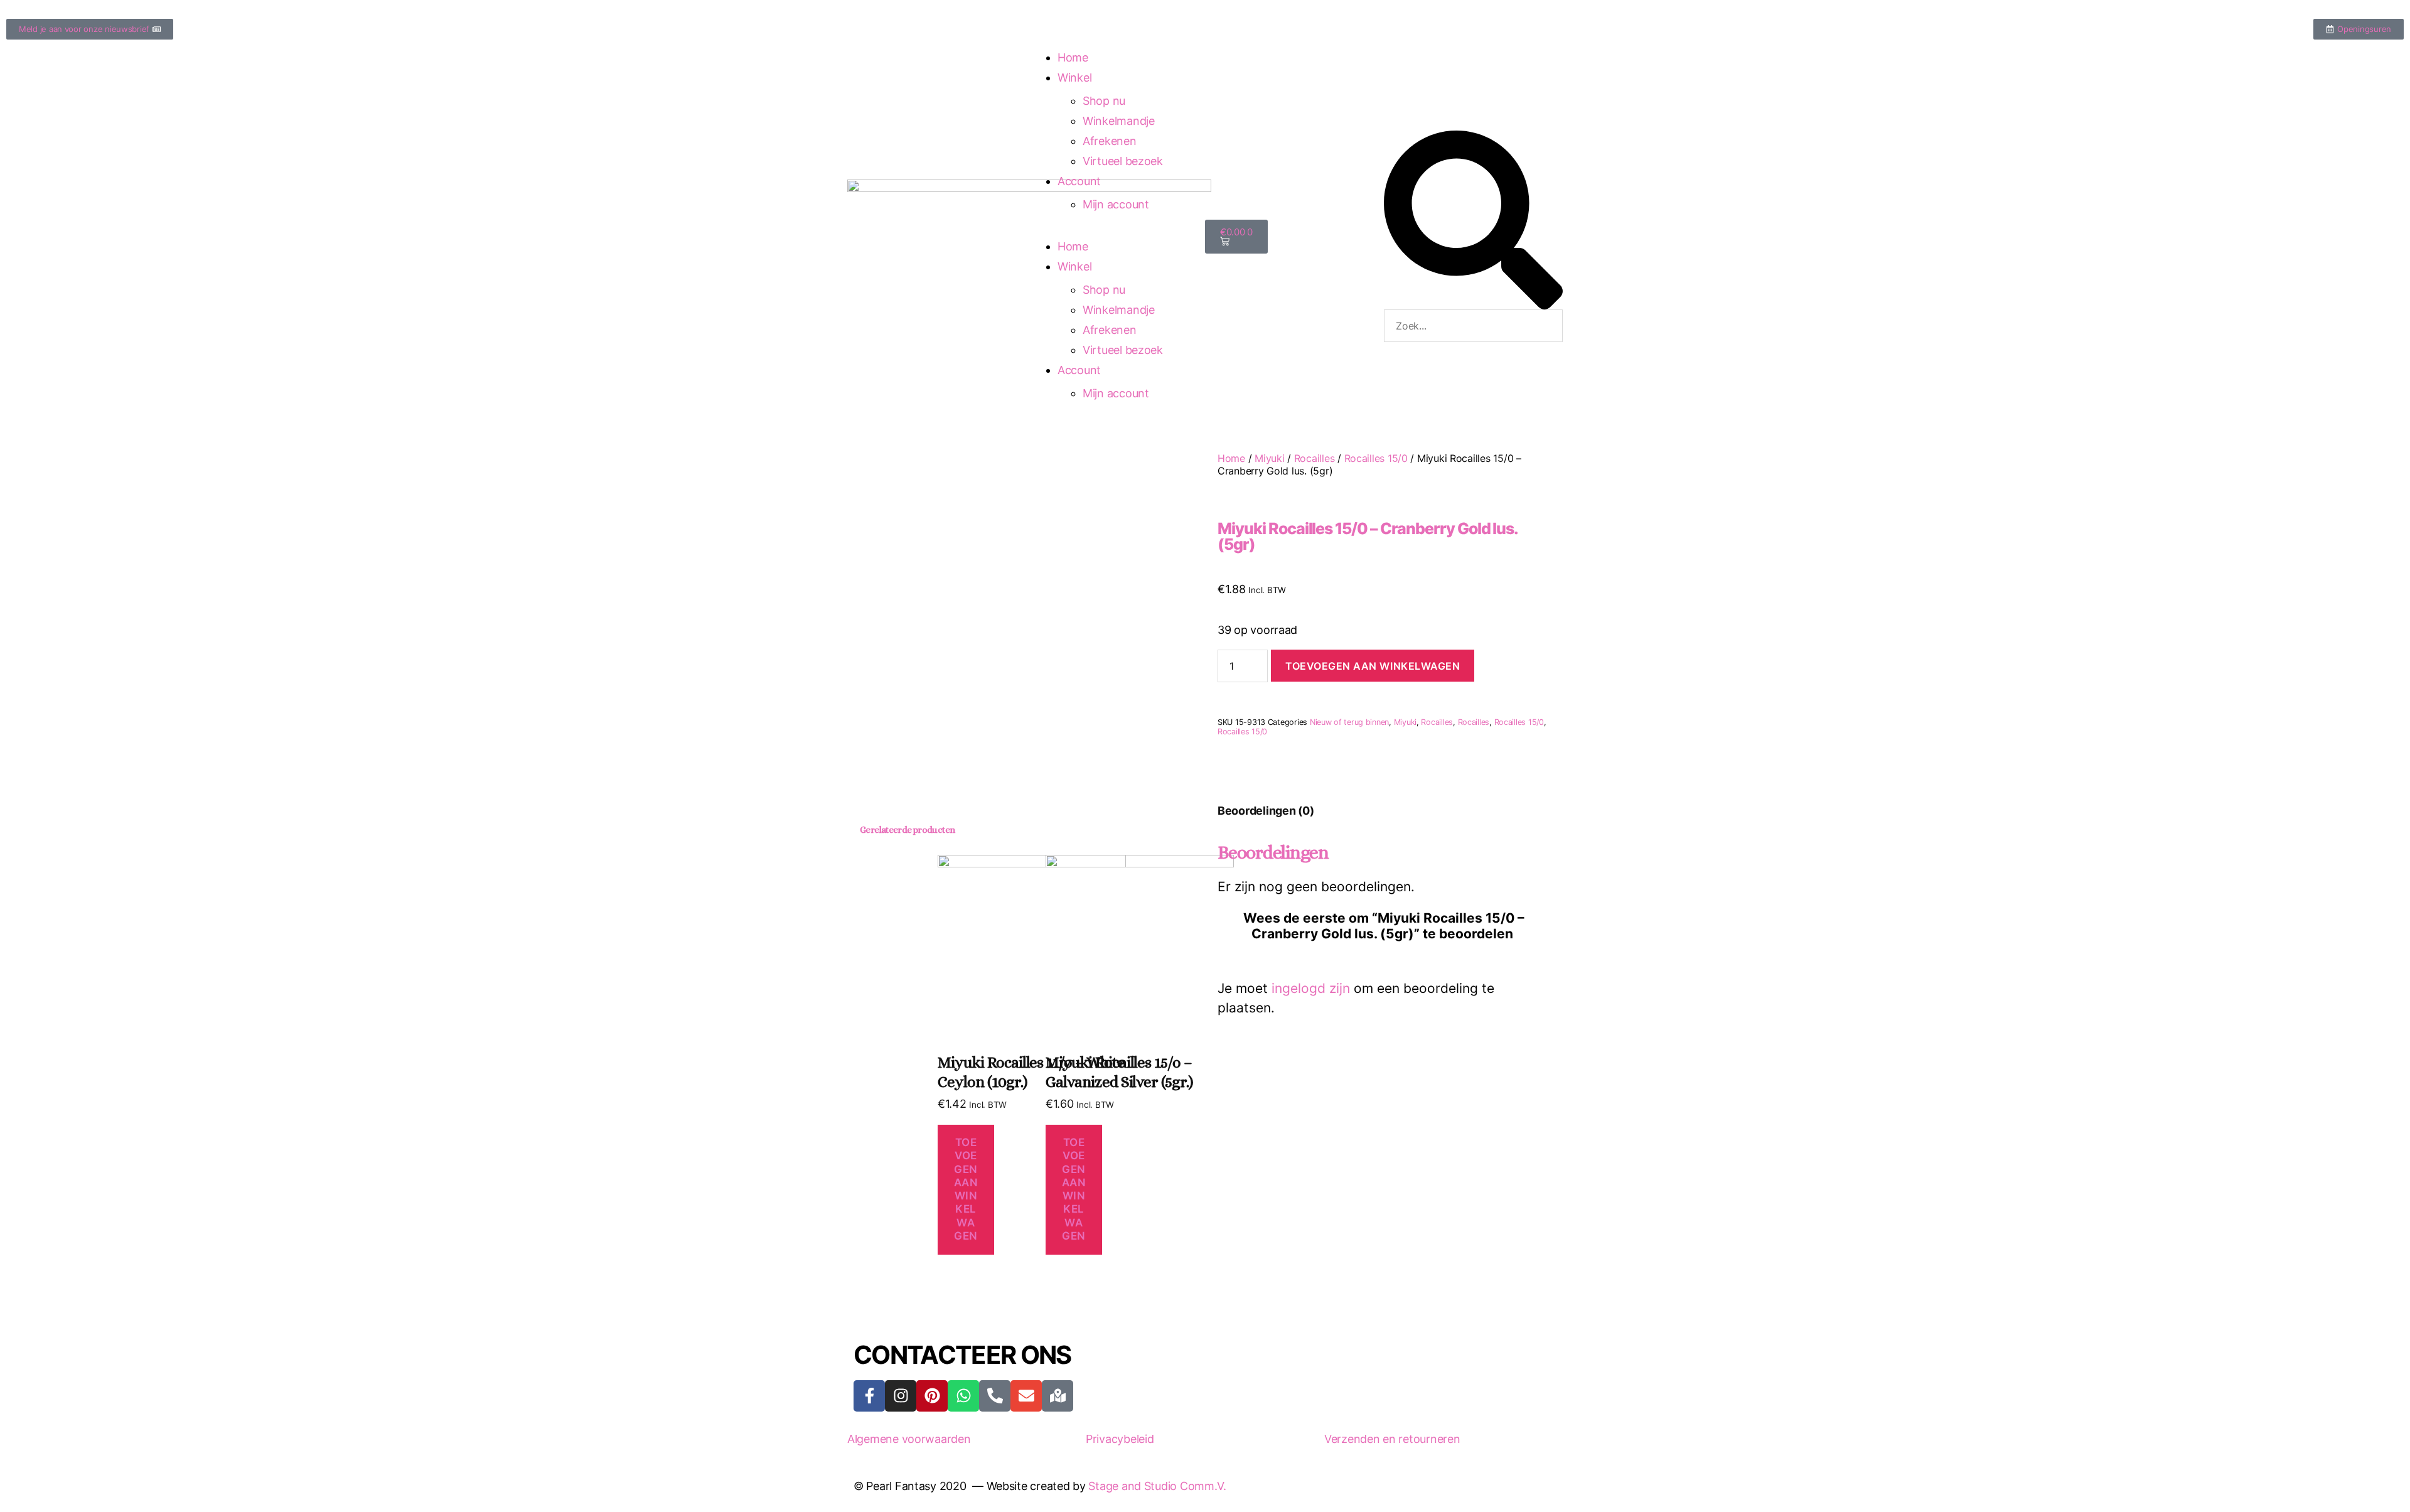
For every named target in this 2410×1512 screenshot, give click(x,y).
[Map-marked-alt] (1058, 1396)
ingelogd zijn (1311, 988)
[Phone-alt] (995, 1396)
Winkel (1074, 78)
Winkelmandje (1119, 121)
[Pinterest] (932, 1396)
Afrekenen (1110, 141)
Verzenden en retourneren (1392, 1439)
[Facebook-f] (869, 1396)
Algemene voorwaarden (909, 1439)
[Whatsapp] (963, 1396)
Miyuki (1269, 458)
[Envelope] (1026, 1396)
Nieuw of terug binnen (1349, 722)
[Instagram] (901, 1396)
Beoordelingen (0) (1266, 811)
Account (1079, 181)
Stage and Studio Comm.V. (1157, 1486)
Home (1073, 57)
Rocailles (1315, 458)
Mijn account (1116, 204)
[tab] (1266, 811)
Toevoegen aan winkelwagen (1373, 666)
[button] (1473, 220)
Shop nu (1104, 101)
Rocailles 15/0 (1376, 458)
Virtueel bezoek (1123, 161)
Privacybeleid (1120, 1439)
